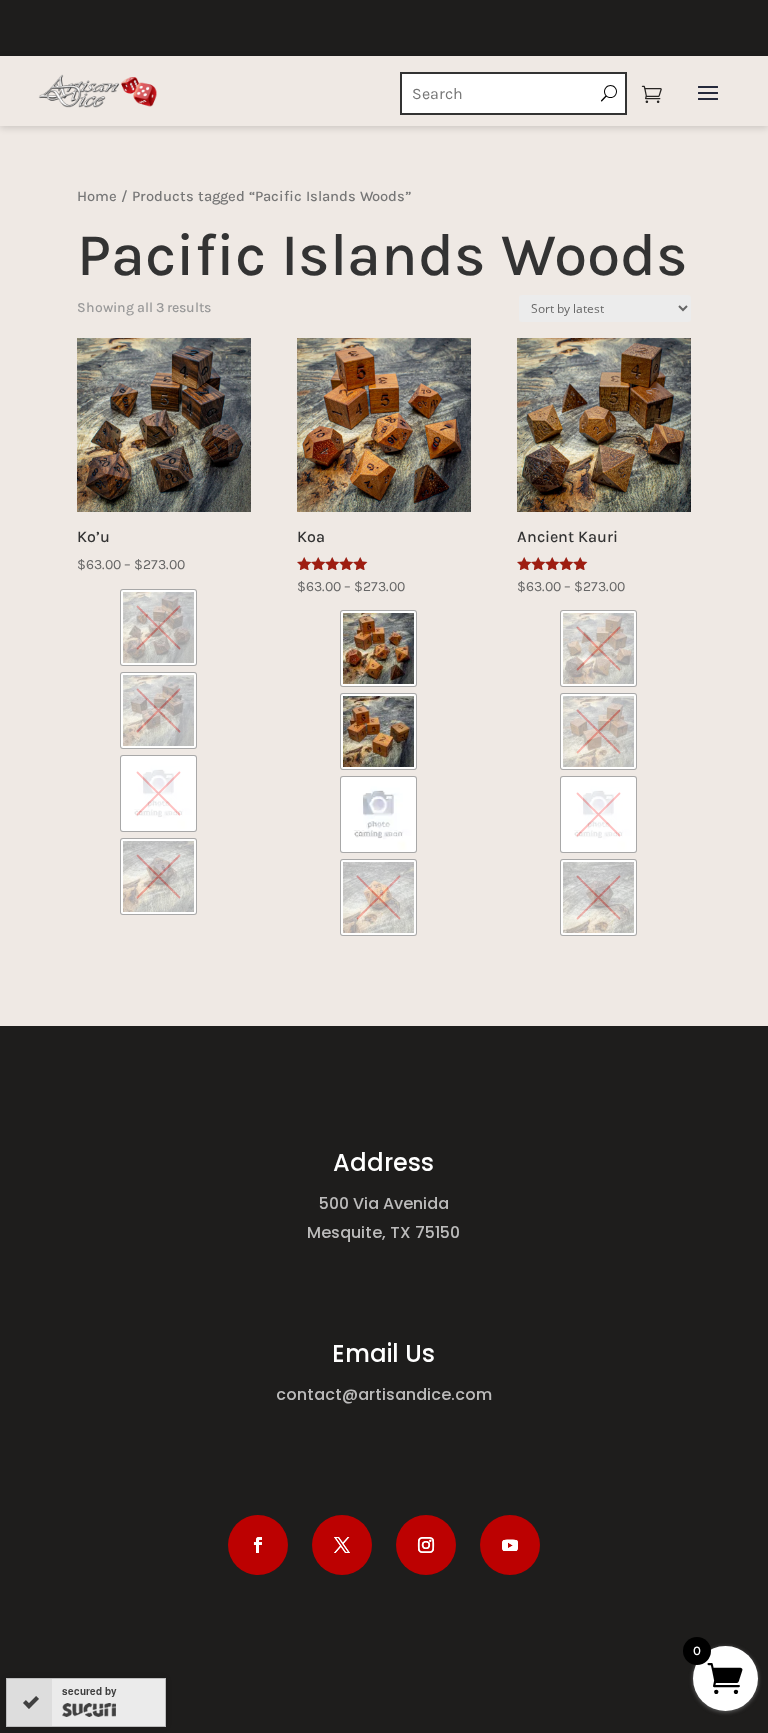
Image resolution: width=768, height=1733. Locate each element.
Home (97, 196)
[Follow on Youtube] (510, 1545)
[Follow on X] (342, 1545)
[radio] (158, 627)
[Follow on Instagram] (426, 1545)
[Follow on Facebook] (258, 1545)
